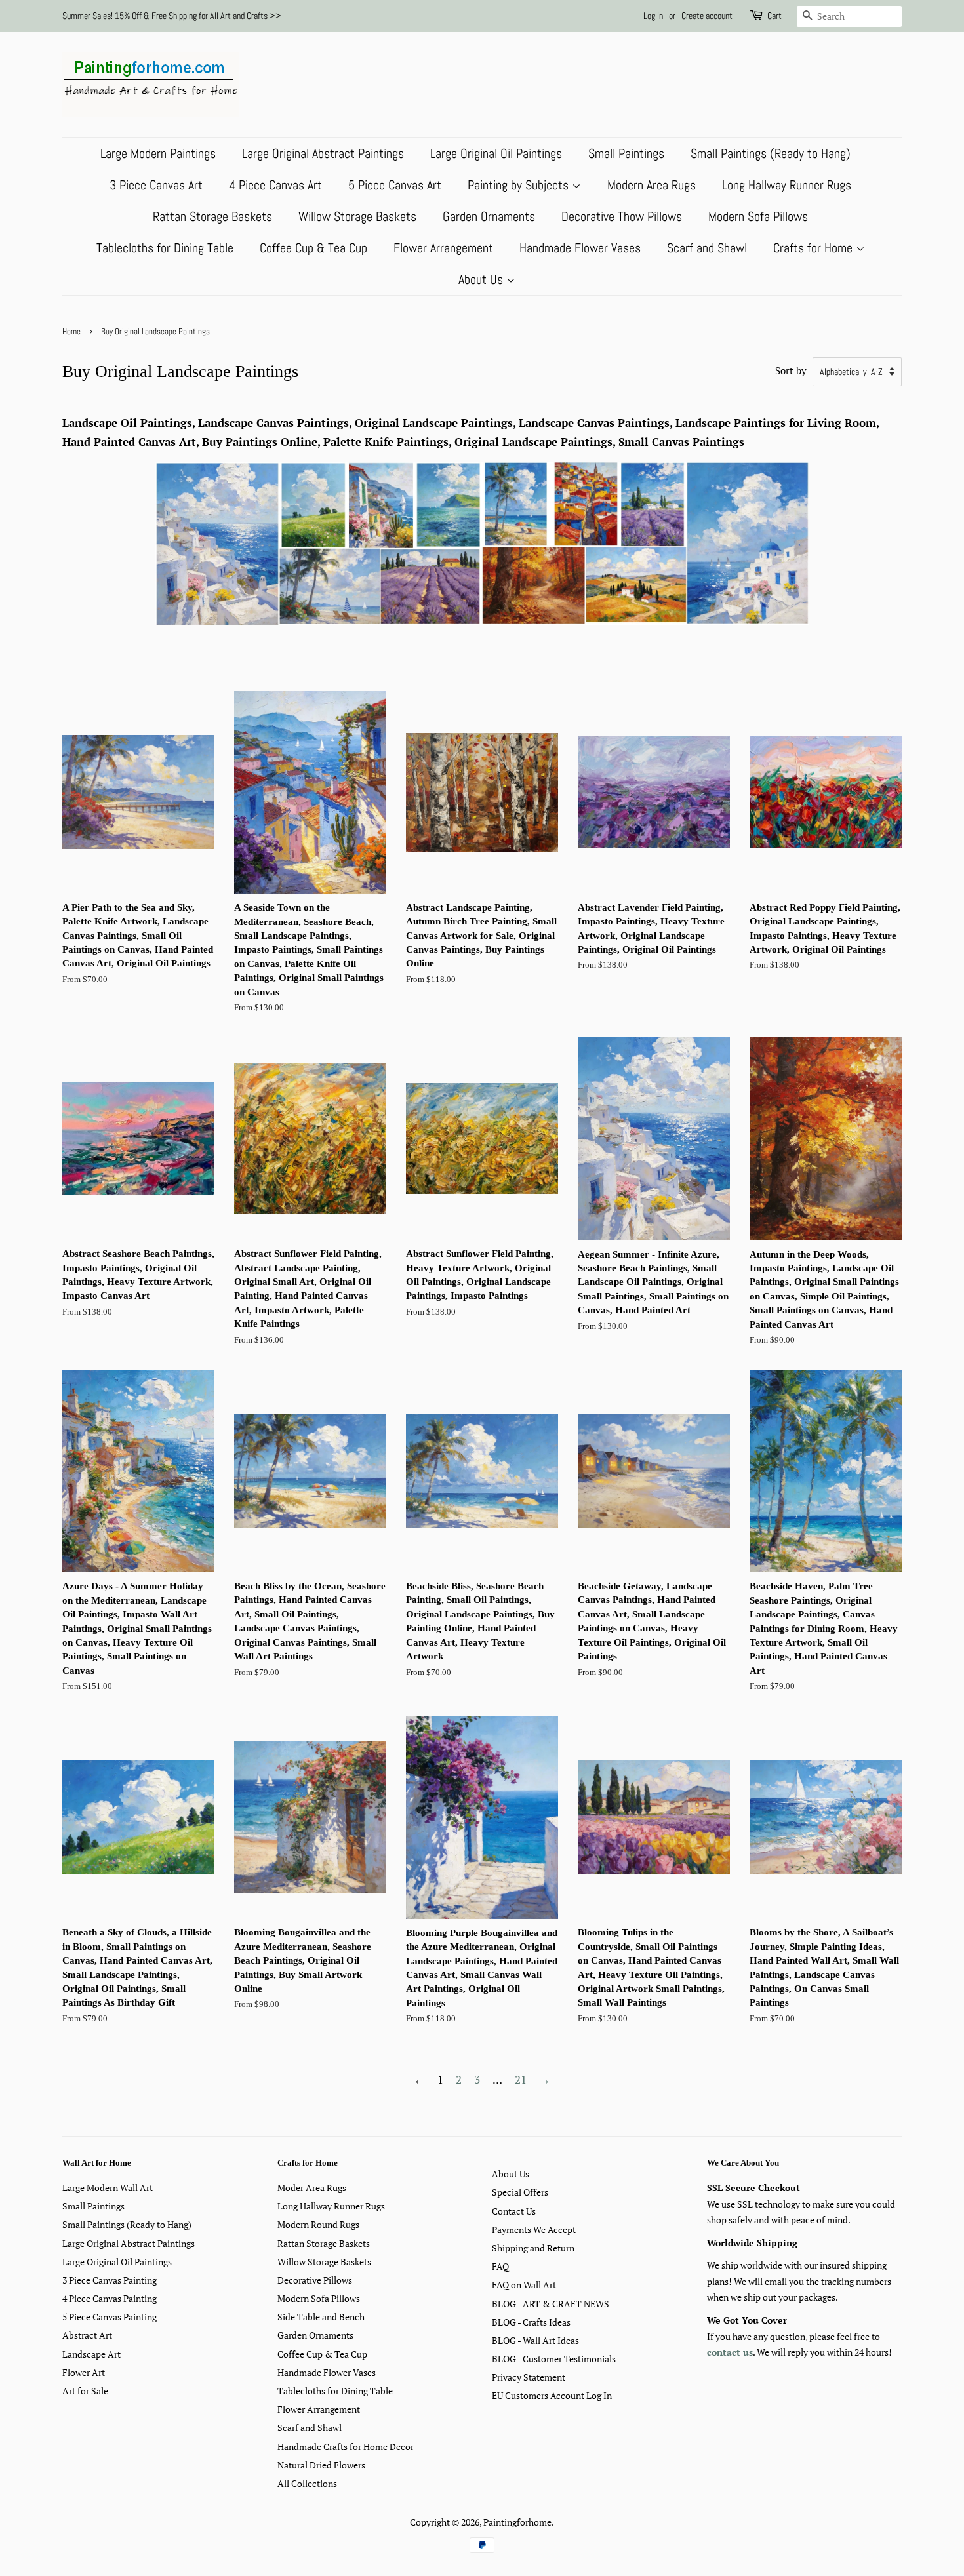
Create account (707, 16)
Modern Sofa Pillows (758, 216)
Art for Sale (85, 2391)
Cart (774, 16)
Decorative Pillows (315, 2280)
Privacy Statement (529, 2377)
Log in (653, 16)
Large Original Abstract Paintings (323, 153)
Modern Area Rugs (652, 185)
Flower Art (84, 2372)
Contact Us (514, 2211)
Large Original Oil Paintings (496, 153)
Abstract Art (87, 2335)
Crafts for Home (814, 248)
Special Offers (520, 2192)
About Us (482, 279)
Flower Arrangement (443, 248)
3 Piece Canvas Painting (110, 2280)
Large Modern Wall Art (108, 2188)
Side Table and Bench (321, 2317)
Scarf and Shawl (707, 248)
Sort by (791, 370)
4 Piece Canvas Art (275, 185)
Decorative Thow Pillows (622, 216)
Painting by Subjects (520, 185)
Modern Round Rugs (318, 2224)
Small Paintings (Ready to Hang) (771, 153)
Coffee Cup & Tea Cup (313, 248)
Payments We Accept (534, 2229)
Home (71, 332)
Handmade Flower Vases (580, 248)
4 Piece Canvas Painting (110, 2298)
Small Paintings (626, 153)
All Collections (307, 2483)
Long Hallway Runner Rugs (787, 185)
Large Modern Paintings (158, 153)
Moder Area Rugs (312, 2188)
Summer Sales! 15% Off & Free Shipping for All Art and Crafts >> (172, 16)
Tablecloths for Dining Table (165, 248)
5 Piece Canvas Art (395, 185)
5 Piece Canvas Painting (110, 2317)
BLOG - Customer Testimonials (554, 2359)
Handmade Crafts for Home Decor (346, 2447)
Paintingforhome (517, 2522)
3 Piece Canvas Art (156, 185)
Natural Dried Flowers (321, 2465)
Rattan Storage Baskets (212, 216)
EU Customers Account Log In (552, 2395)
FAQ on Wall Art (524, 2285)
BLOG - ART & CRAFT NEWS (551, 2304)
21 (521, 2079)
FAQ (500, 2266)
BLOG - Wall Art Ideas (535, 2340)
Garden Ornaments (489, 216)
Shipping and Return (533, 2248)
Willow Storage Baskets (357, 216)
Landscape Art (91, 2354)
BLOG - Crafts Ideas (531, 2322)
